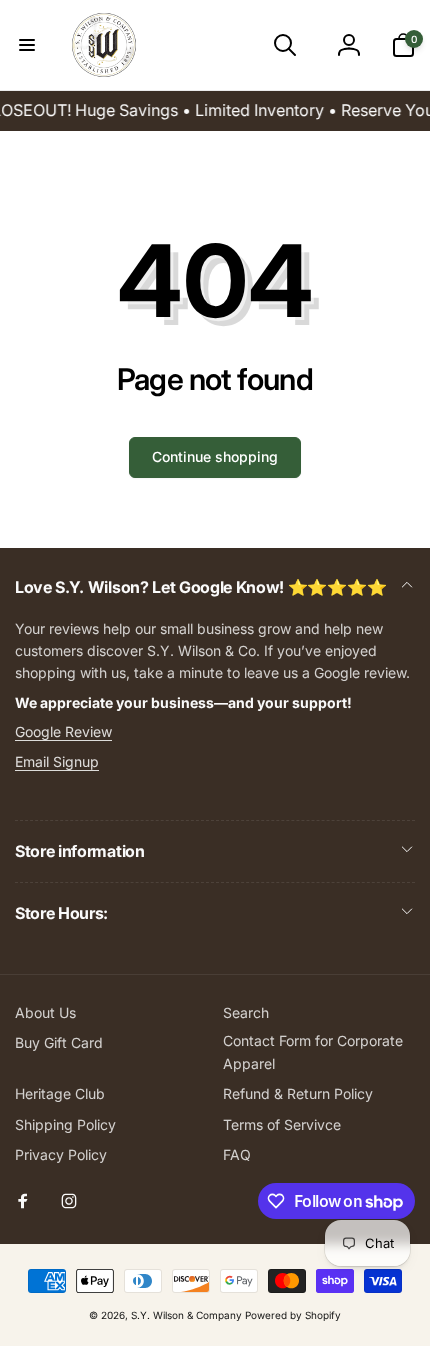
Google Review (63, 731)
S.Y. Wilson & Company (186, 1315)
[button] (27, 45)
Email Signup (57, 761)
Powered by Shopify (293, 1315)
